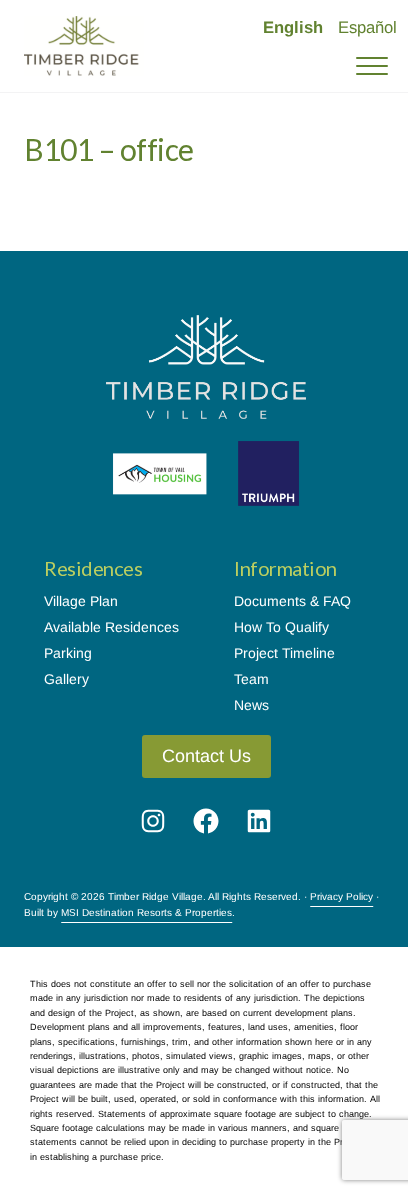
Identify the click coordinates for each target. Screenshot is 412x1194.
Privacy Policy (341, 896)
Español (367, 27)
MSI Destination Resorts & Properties (146, 912)
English (293, 27)
